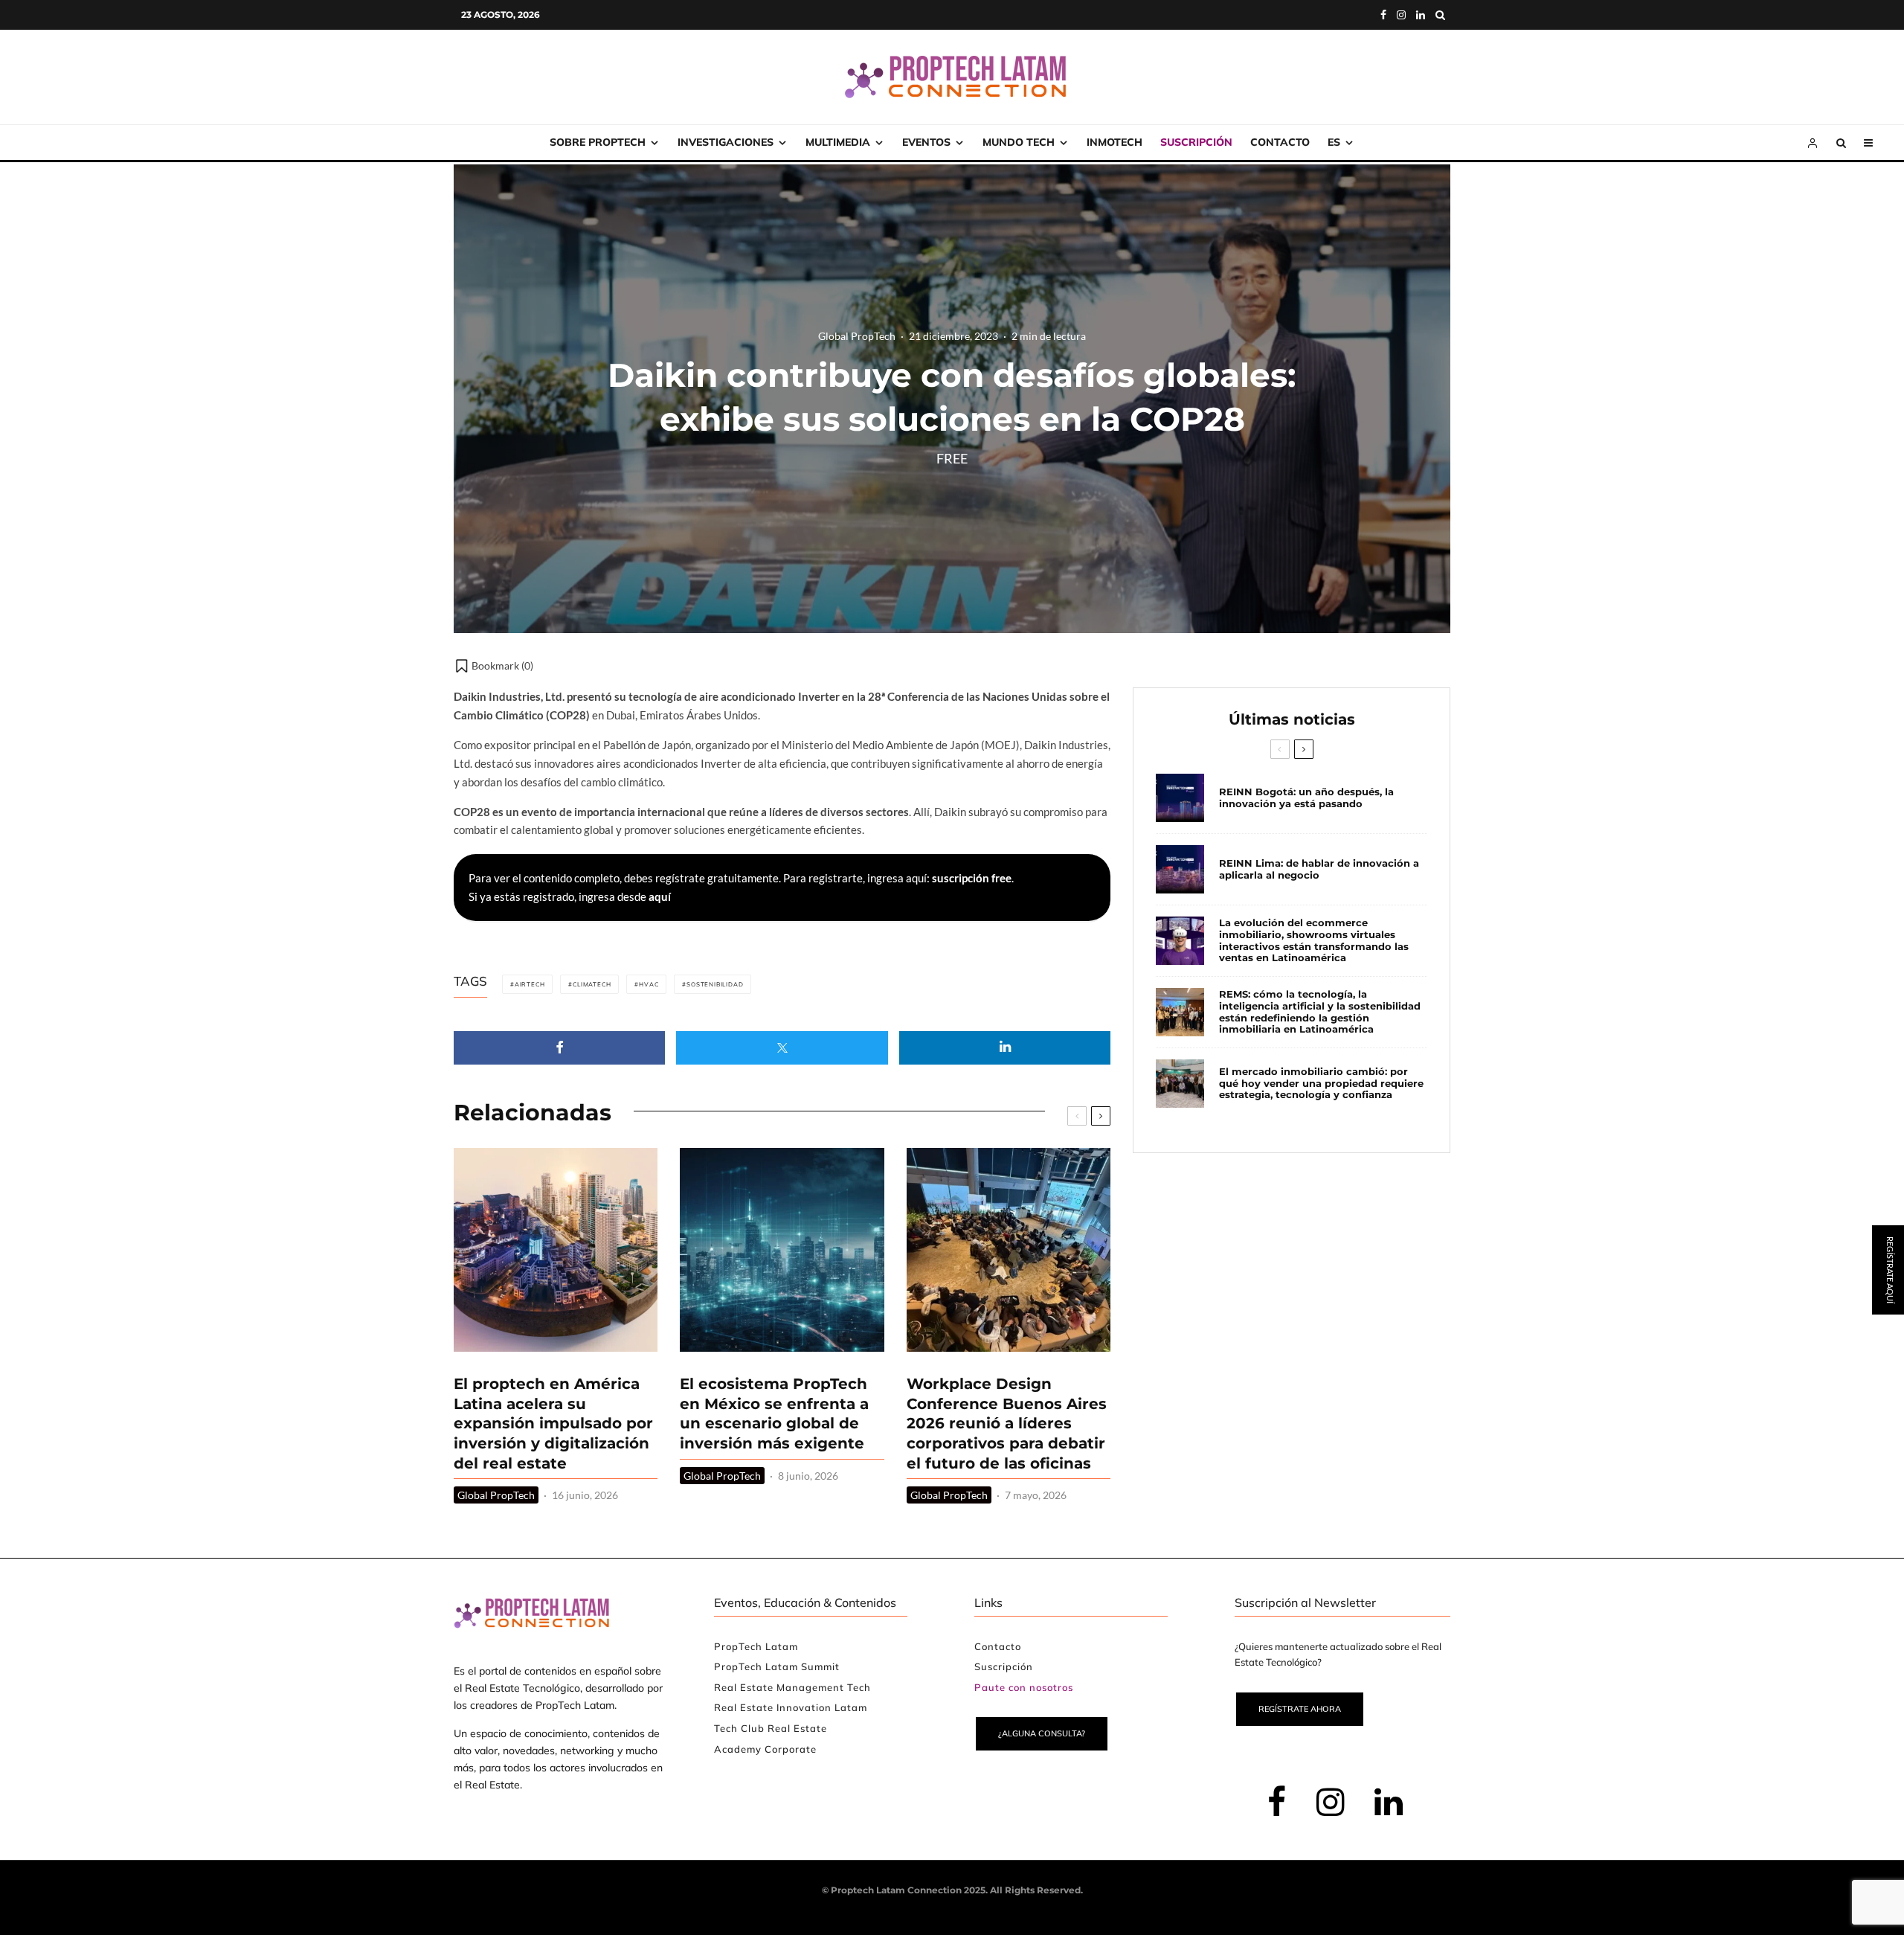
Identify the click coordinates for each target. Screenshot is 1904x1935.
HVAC (649, 984)
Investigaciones (726, 142)
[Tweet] (782, 1048)
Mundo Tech (1019, 142)
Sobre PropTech (598, 142)
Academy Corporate (765, 1749)
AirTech (530, 984)
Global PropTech (857, 336)
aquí (660, 896)
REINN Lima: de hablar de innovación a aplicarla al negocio (1319, 869)
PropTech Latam (756, 1646)
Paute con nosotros (1024, 1687)
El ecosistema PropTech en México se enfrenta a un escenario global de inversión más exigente (774, 1413)
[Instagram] (1401, 15)
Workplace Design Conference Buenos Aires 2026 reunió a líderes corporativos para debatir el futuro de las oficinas (1007, 1424)
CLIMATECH (592, 984)
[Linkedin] (1421, 15)
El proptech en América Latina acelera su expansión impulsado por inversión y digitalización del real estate (553, 1424)
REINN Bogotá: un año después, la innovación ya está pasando (1306, 798)
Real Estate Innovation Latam (791, 1707)
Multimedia (838, 142)
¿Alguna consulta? (1042, 1733)
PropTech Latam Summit (777, 1666)
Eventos (926, 142)
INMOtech (1115, 142)
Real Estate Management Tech (792, 1687)
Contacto (1280, 142)
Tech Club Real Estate (771, 1728)
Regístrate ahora (1300, 1709)
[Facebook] (1383, 15)
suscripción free (972, 878)
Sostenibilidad (715, 984)
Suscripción (1196, 142)
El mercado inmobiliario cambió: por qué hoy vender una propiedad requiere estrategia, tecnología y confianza (1321, 1083)
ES (1334, 142)
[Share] (559, 1048)
